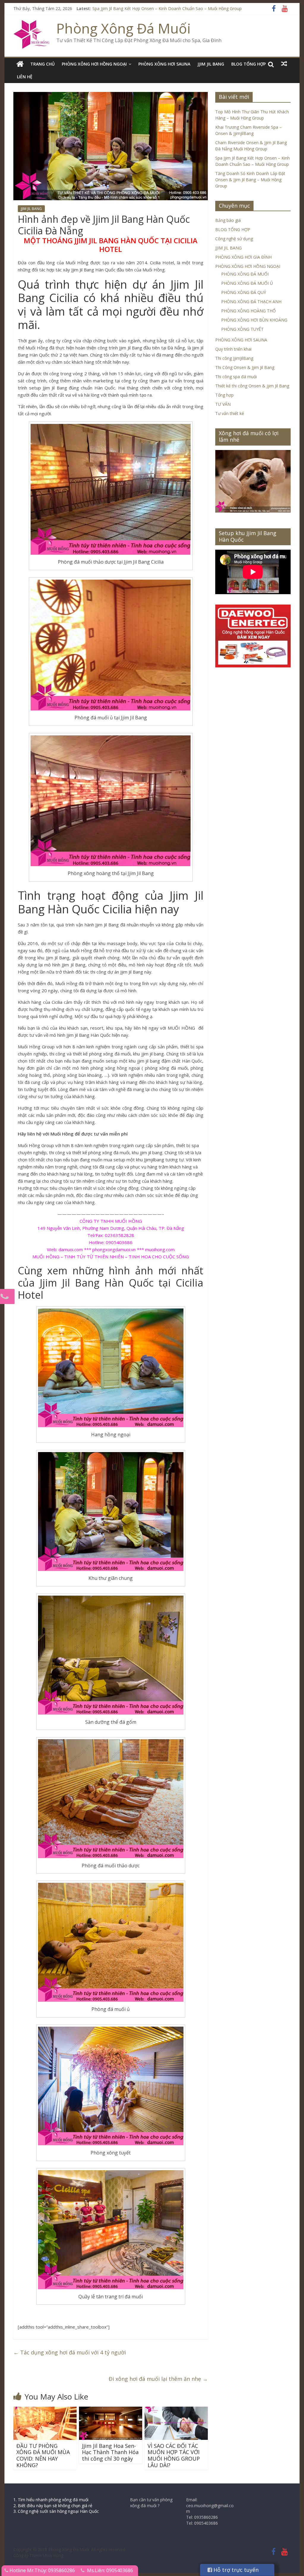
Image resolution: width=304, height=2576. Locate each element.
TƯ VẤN (223, 404)
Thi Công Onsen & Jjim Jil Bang (245, 367)
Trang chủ (42, 64)
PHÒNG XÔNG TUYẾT (242, 329)
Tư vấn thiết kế (230, 413)
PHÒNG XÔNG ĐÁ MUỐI (245, 274)
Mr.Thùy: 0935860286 (51, 2570)
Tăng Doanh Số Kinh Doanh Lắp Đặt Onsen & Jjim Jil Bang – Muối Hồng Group (250, 180)
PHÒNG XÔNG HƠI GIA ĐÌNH (243, 257)
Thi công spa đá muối (236, 377)
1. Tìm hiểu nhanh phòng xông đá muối (51, 2500)
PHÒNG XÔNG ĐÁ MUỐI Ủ (247, 283)
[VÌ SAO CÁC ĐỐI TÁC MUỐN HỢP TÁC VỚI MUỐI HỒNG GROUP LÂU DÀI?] (176, 2410)
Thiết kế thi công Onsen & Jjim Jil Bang (252, 386)
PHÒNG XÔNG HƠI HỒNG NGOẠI (94, 64)
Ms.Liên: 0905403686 (110, 2570)
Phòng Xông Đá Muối (124, 28)
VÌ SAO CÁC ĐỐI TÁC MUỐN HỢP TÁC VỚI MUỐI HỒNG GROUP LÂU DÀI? (174, 2455)
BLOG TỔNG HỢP (248, 64)
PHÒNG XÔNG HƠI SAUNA (164, 64)
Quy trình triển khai (233, 349)
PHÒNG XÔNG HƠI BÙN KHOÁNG (254, 320)
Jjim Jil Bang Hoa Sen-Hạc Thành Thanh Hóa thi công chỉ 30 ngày (110, 2452)
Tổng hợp (224, 395)
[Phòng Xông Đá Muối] (32, 24)
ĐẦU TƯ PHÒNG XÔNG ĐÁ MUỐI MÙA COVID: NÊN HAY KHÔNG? (43, 2455)
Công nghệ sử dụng (234, 239)
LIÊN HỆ (25, 77)
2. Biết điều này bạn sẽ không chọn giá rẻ (53, 2506)
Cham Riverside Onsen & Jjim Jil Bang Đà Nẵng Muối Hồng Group (155, 8)
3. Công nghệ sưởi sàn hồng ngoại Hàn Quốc (56, 2511)
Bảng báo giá (228, 220)
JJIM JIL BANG (211, 64)
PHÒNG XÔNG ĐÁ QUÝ (244, 292)
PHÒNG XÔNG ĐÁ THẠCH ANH (251, 302)
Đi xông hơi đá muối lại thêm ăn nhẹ (158, 2379)
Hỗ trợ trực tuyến (235, 2570)
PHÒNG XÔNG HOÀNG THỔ (248, 311)
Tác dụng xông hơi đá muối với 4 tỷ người (70, 2352)
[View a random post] (284, 64)
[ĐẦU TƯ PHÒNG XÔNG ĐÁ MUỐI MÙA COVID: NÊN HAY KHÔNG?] (45, 2410)
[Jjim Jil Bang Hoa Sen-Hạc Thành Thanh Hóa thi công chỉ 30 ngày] (111, 2410)
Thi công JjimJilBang (234, 358)
